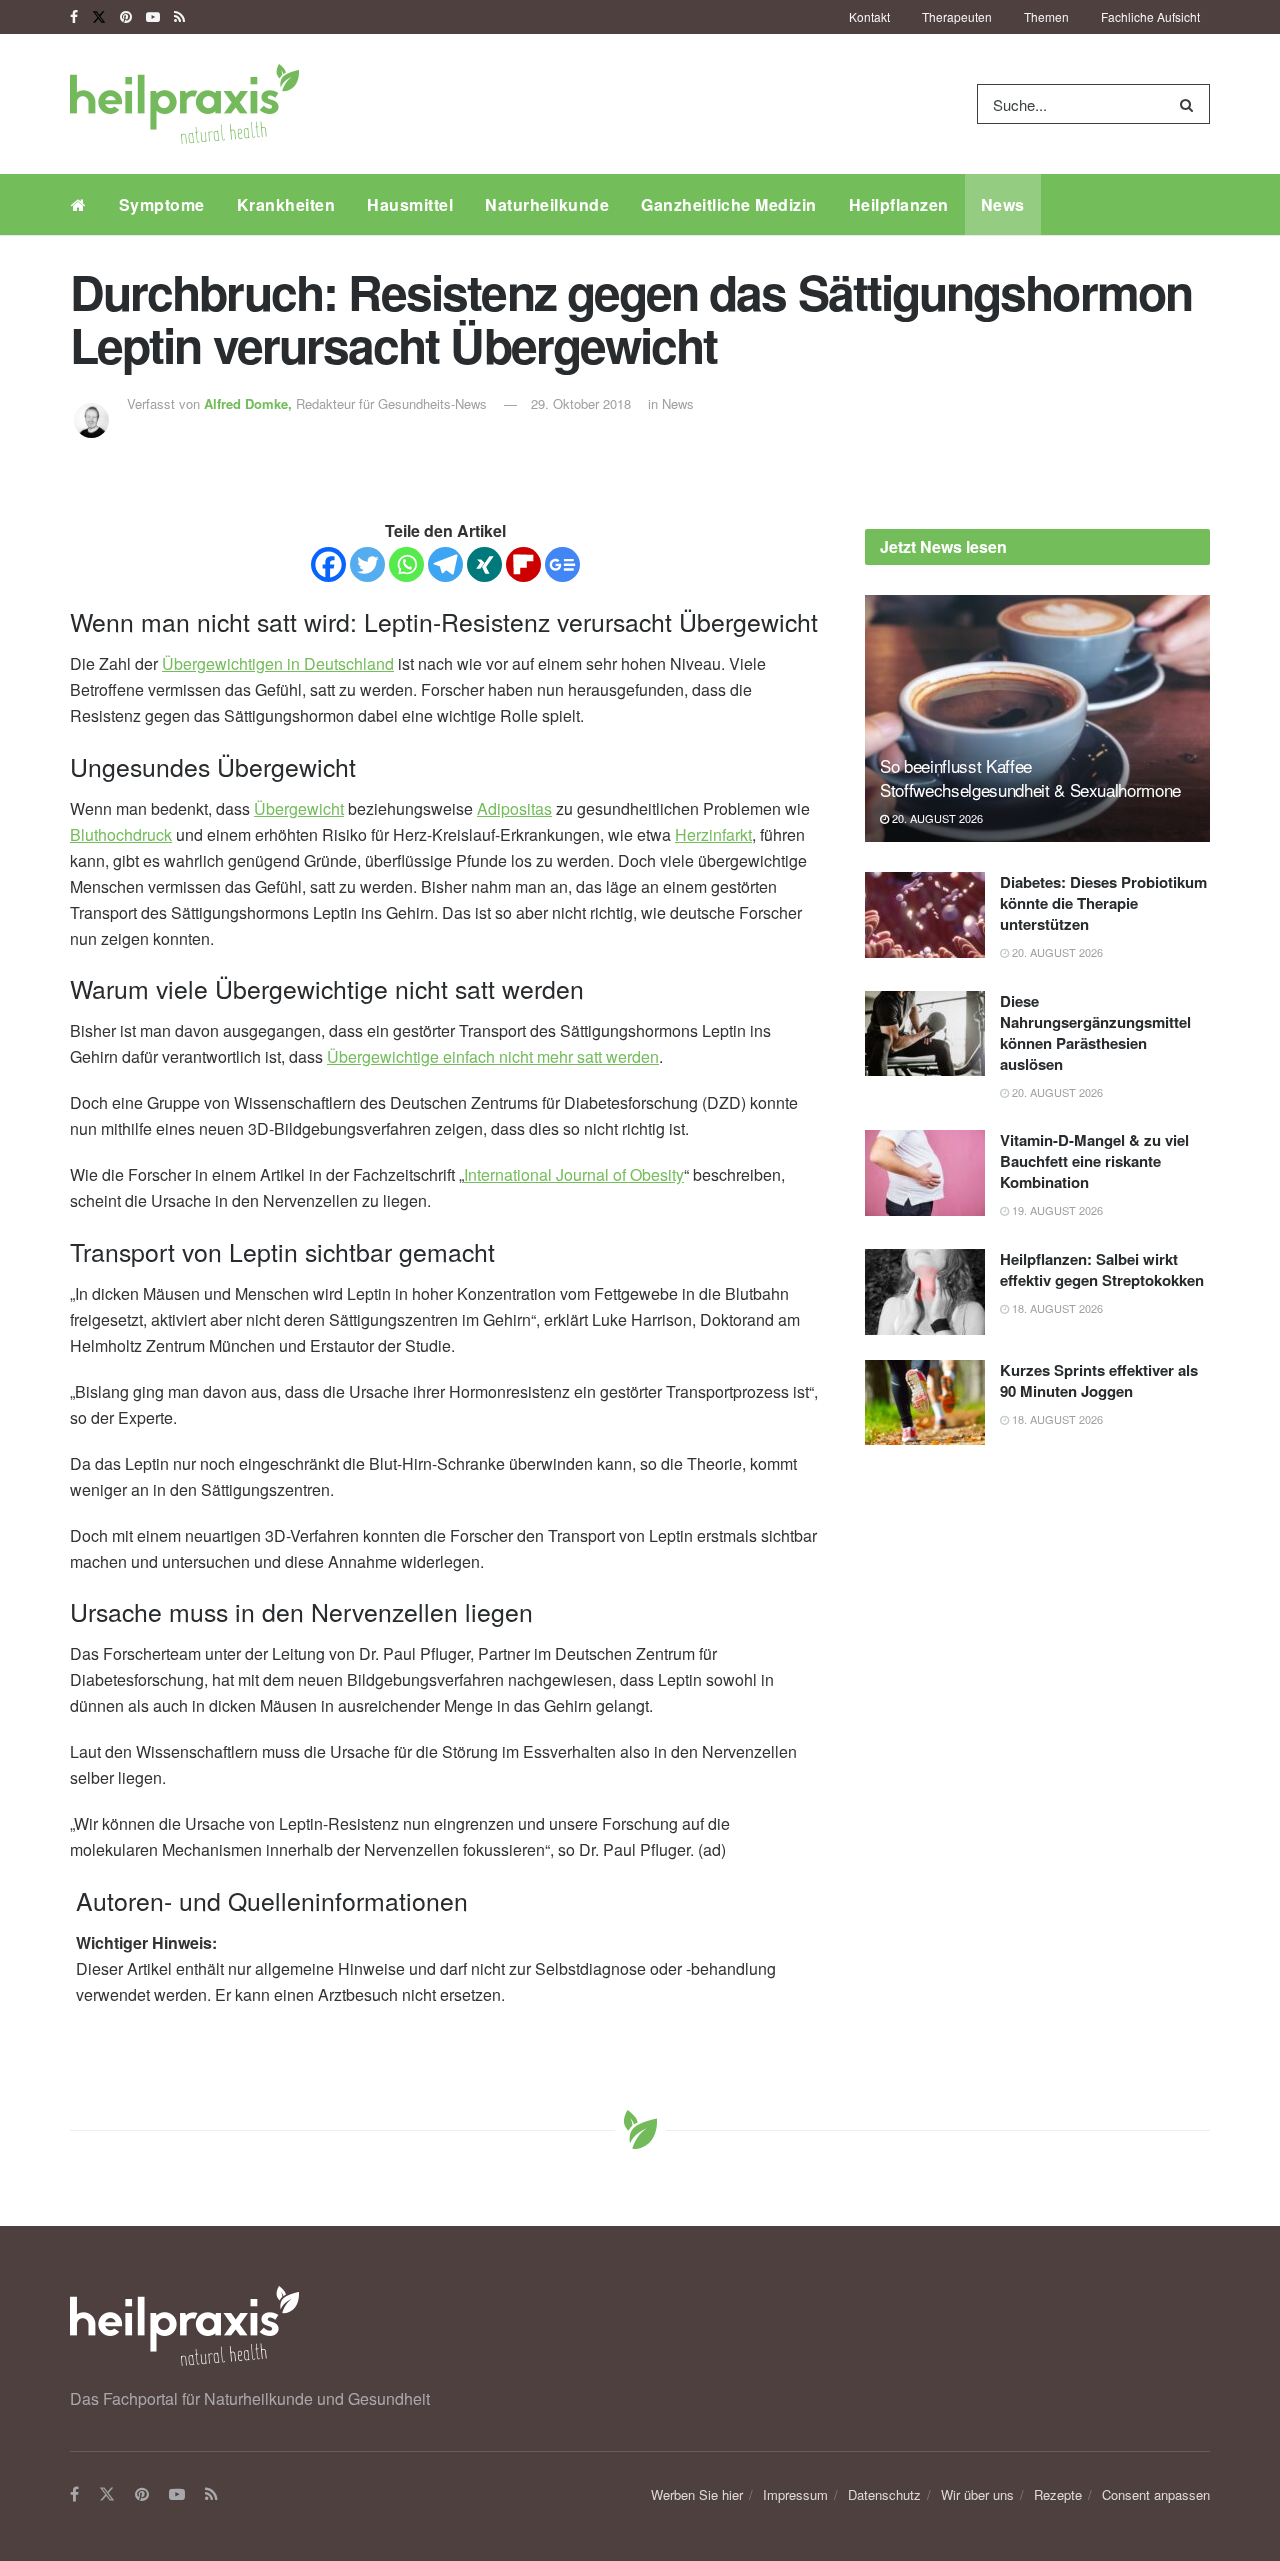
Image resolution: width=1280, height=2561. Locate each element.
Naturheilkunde (547, 204)
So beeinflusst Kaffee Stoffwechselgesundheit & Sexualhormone (1030, 777)
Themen (1046, 16)
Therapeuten (957, 16)
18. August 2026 (1056, 1308)
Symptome (162, 204)
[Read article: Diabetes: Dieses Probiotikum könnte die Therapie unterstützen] (925, 915)
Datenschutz (884, 2494)
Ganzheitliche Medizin (729, 204)
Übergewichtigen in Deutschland (278, 663)
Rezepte (1058, 2494)
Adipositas (514, 808)
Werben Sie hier (697, 2494)
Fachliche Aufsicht (1150, 16)
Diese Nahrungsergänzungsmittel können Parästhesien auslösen (1095, 1032)
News (1003, 204)
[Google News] (562, 564)
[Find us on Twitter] (99, 17)
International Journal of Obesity (574, 1174)
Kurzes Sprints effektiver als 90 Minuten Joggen (1099, 1380)
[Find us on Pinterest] (126, 17)
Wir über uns (977, 2494)
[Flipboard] (523, 564)
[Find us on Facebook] (74, 17)
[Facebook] (328, 564)
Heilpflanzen (899, 204)
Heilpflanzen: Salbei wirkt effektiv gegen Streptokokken (1102, 1269)
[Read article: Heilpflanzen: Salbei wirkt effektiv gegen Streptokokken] (925, 1292)
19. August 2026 (1056, 1210)
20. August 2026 (936, 818)
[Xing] (484, 564)
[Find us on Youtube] (153, 17)
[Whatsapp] (406, 564)
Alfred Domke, (250, 403)
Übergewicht (299, 808)
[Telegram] (445, 564)
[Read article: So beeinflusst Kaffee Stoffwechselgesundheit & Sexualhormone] (1037, 718)
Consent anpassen (1156, 2494)
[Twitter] (367, 564)
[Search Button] (1190, 104)
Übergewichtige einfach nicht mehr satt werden (493, 1056)
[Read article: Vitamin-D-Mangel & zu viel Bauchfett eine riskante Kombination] (925, 1173)
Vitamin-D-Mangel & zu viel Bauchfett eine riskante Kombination (1094, 1161)
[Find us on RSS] (179, 17)
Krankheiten (286, 204)
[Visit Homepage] (184, 104)
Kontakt (869, 16)
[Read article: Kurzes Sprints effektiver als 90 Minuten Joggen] (925, 1403)
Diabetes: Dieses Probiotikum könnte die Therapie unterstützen (1103, 903)
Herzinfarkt (713, 834)
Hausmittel (410, 204)
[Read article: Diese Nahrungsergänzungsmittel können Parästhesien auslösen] (925, 1034)
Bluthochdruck (121, 834)
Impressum (795, 2494)
